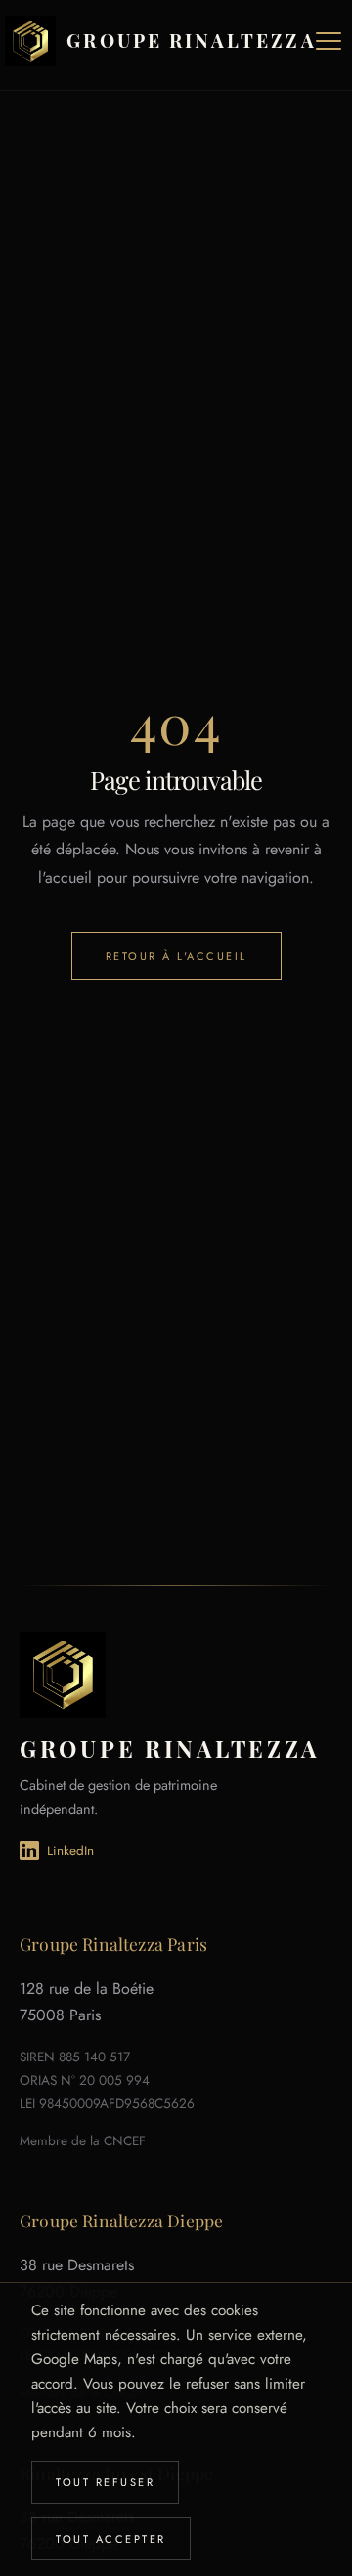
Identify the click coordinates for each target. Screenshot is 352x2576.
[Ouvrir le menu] (329, 41)
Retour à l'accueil (176, 956)
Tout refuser (105, 2482)
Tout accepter (111, 2539)
